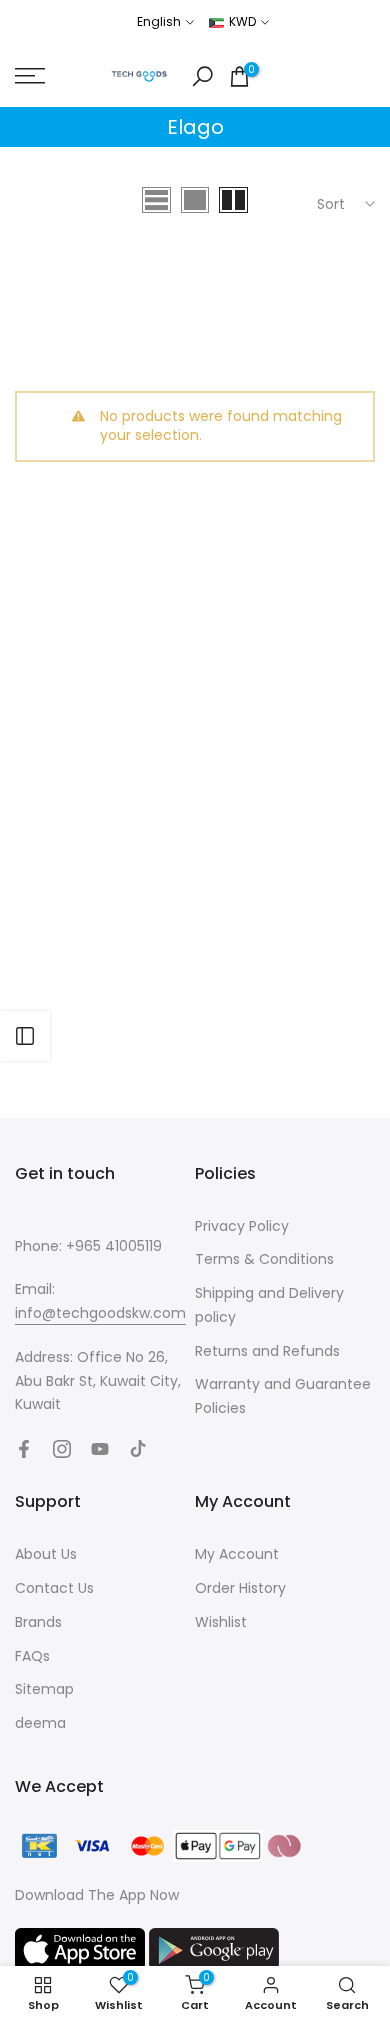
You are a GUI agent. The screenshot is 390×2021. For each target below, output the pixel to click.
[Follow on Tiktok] (138, 1449)
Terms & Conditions (264, 1259)
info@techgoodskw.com (100, 1313)
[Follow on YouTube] (100, 1449)
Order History (240, 1588)
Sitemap (44, 1689)
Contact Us (54, 1588)
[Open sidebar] (25, 1036)
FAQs (32, 1656)
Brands (38, 1622)
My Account (237, 1554)
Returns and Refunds (267, 1351)
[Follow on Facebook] (24, 1449)
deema (40, 1723)
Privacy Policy (242, 1226)
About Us (46, 1554)
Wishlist (221, 1622)
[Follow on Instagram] (62, 1449)
